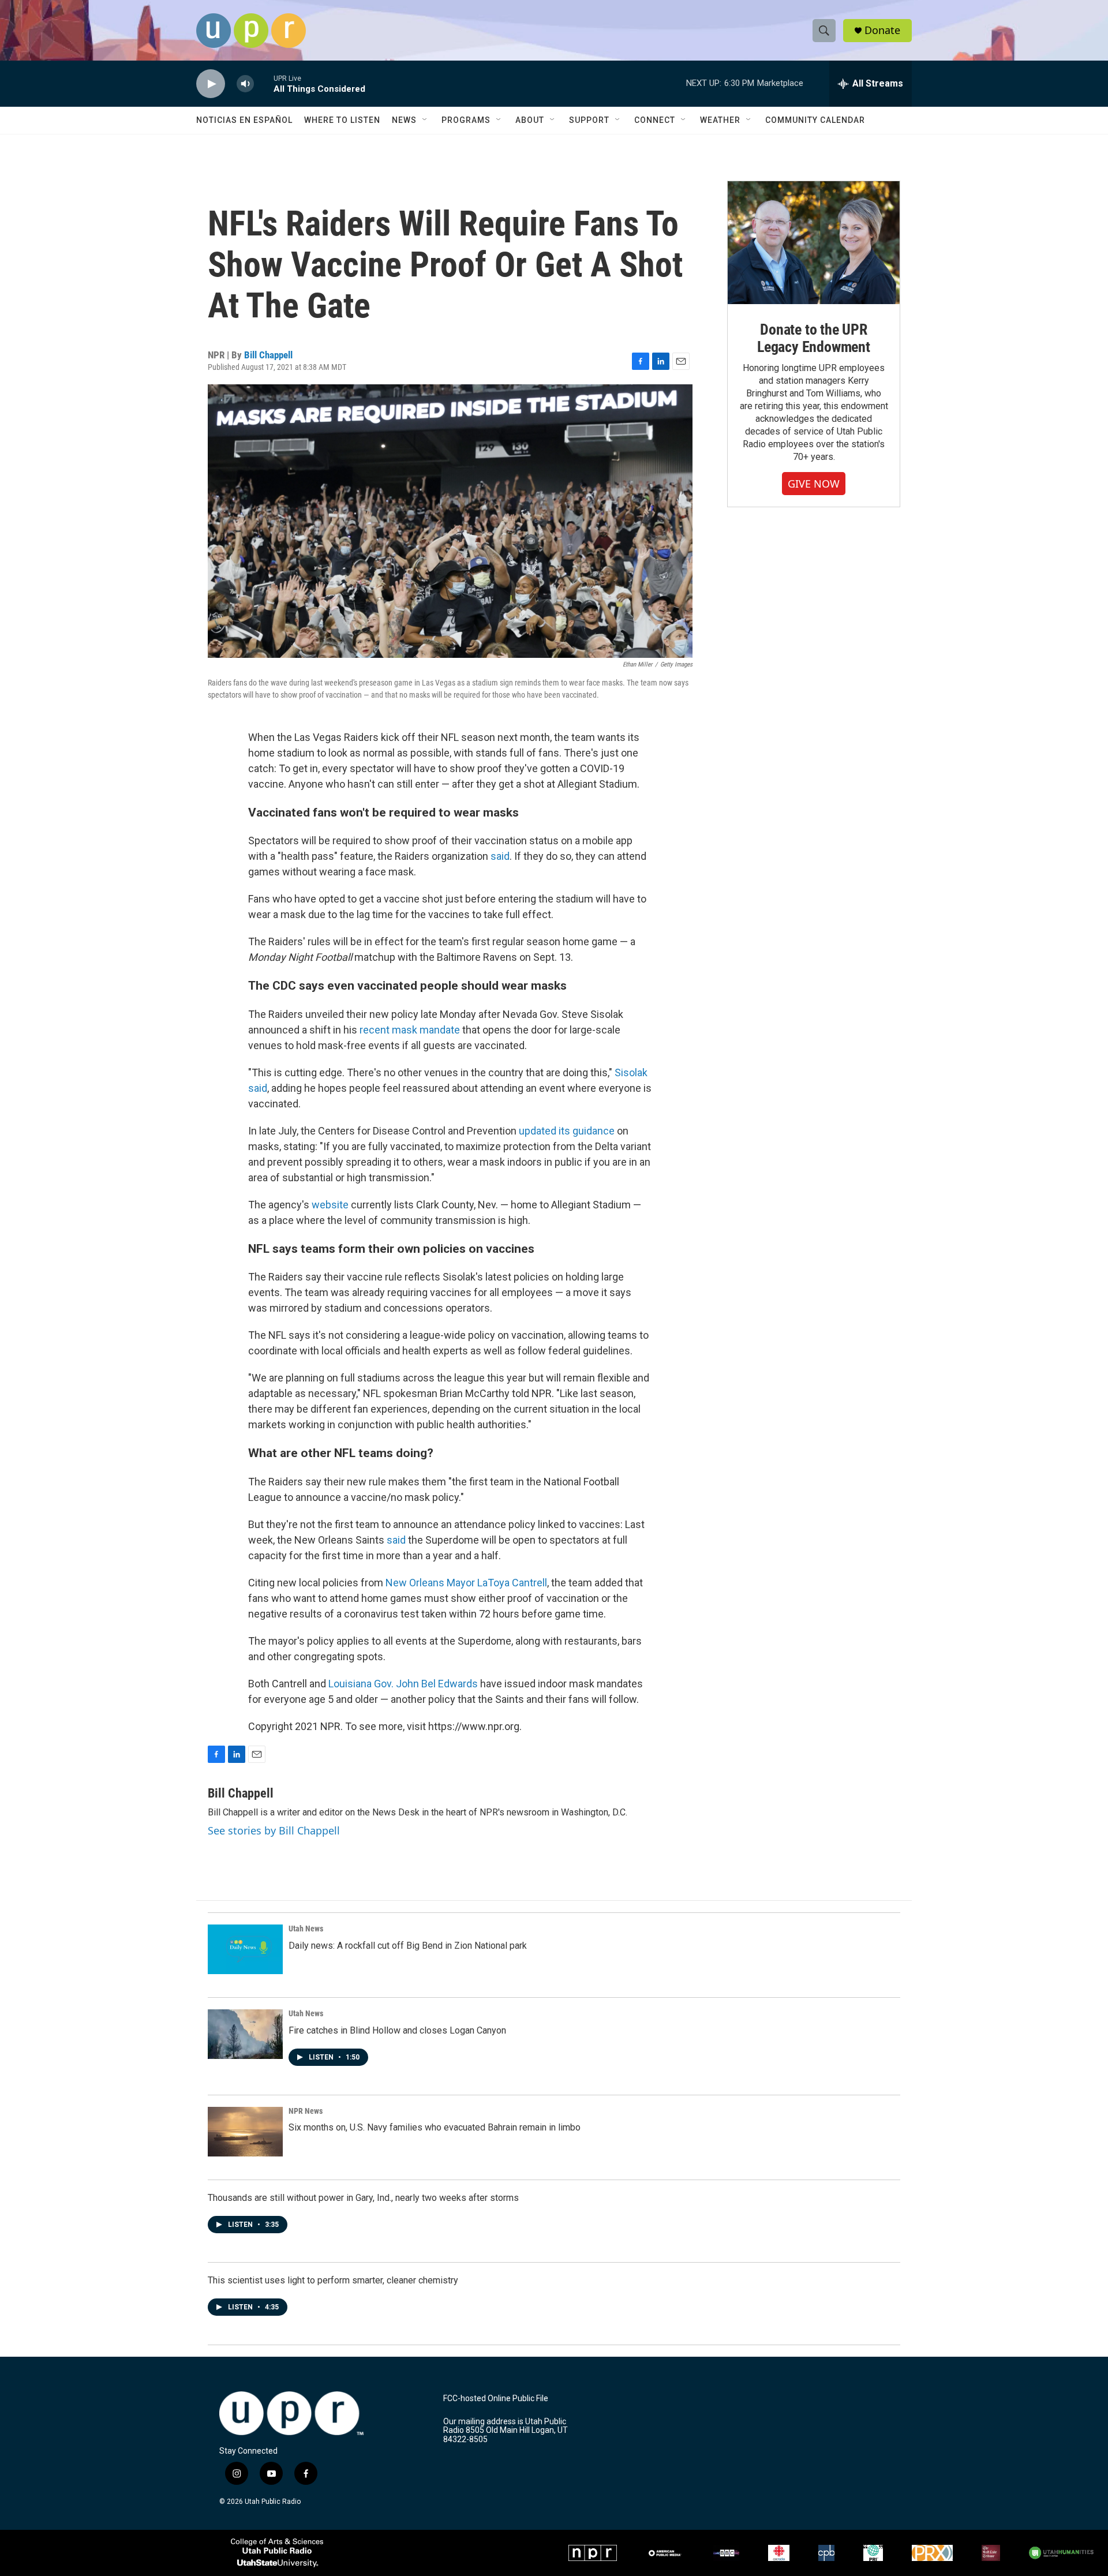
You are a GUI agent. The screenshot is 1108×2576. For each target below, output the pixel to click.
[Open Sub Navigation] (425, 120)
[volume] (245, 84)
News (404, 120)
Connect (655, 120)
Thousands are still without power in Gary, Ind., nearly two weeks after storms (363, 2198)
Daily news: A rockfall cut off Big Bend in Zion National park (408, 1946)
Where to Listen (342, 120)
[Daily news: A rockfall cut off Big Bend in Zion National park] (245, 1949)
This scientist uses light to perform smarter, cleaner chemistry (333, 2280)
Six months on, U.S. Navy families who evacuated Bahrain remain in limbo (435, 2127)
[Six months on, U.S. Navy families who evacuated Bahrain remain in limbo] (245, 2132)
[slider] (264, 83)
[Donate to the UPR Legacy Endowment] (814, 243)
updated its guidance (567, 1131)
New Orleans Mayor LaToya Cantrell (466, 1583)
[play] (211, 84)
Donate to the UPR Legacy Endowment (814, 338)
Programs (466, 120)
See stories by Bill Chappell (274, 1830)
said (500, 856)
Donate (882, 30)
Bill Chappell (268, 355)
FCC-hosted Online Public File (496, 2399)
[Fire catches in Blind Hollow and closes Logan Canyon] (245, 2034)
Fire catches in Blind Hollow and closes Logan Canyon (397, 2030)
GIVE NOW (814, 484)
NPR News (306, 2111)
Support (589, 120)
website (330, 1205)
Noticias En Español (244, 120)
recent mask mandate (410, 1030)
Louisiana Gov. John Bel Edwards (404, 1684)
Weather (720, 120)
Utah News (306, 1929)
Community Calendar (815, 120)
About (530, 120)
